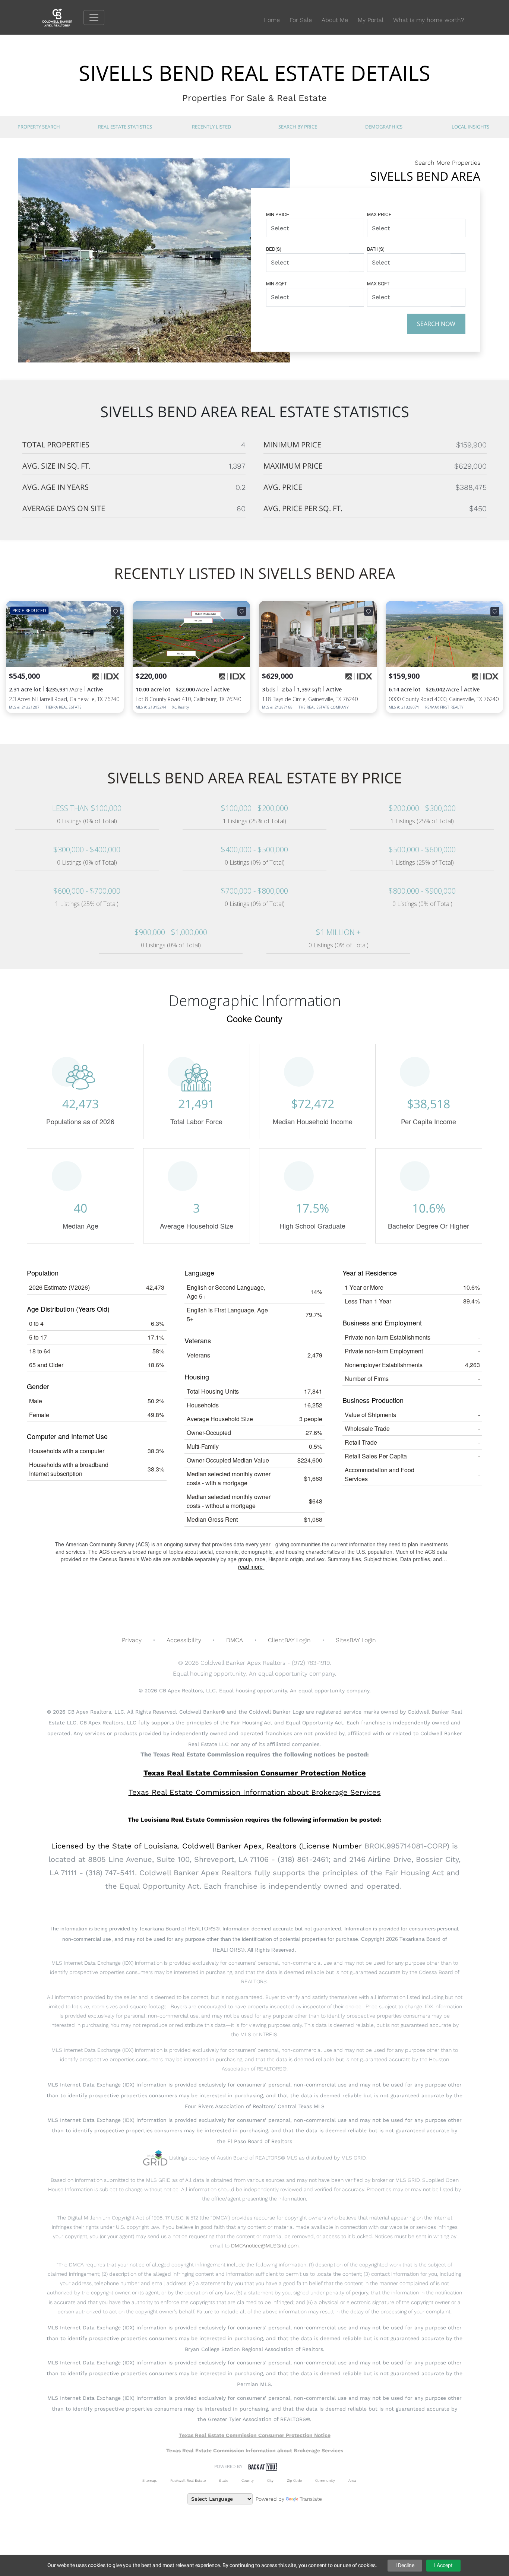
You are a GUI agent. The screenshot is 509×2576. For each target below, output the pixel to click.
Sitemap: (150, 2480)
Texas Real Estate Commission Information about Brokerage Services (255, 2450)
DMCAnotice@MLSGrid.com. (265, 2246)
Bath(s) (376, 249)
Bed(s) (274, 249)
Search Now (436, 324)
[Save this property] (116, 611)
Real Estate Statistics (125, 127)
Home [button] (272, 20)
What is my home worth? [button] (429, 20)
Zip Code (294, 2480)
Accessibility (184, 1640)
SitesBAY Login (356, 1640)
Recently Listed (211, 127)
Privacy (132, 1640)
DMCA (235, 1640)
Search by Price (298, 127)
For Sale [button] (301, 20)
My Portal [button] (371, 20)
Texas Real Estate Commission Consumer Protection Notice (255, 1773)
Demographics (384, 127)
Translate (311, 2499)
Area (352, 2480)
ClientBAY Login (289, 1640)
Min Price (278, 214)
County (248, 2480)
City (270, 2480)
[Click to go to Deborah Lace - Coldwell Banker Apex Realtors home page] (63, 17)
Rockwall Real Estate (188, 2480)
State (224, 2480)
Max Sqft (378, 283)
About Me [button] (335, 20)
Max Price (379, 214)
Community (325, 2480)
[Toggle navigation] (94, 18)
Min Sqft (276, 283)
